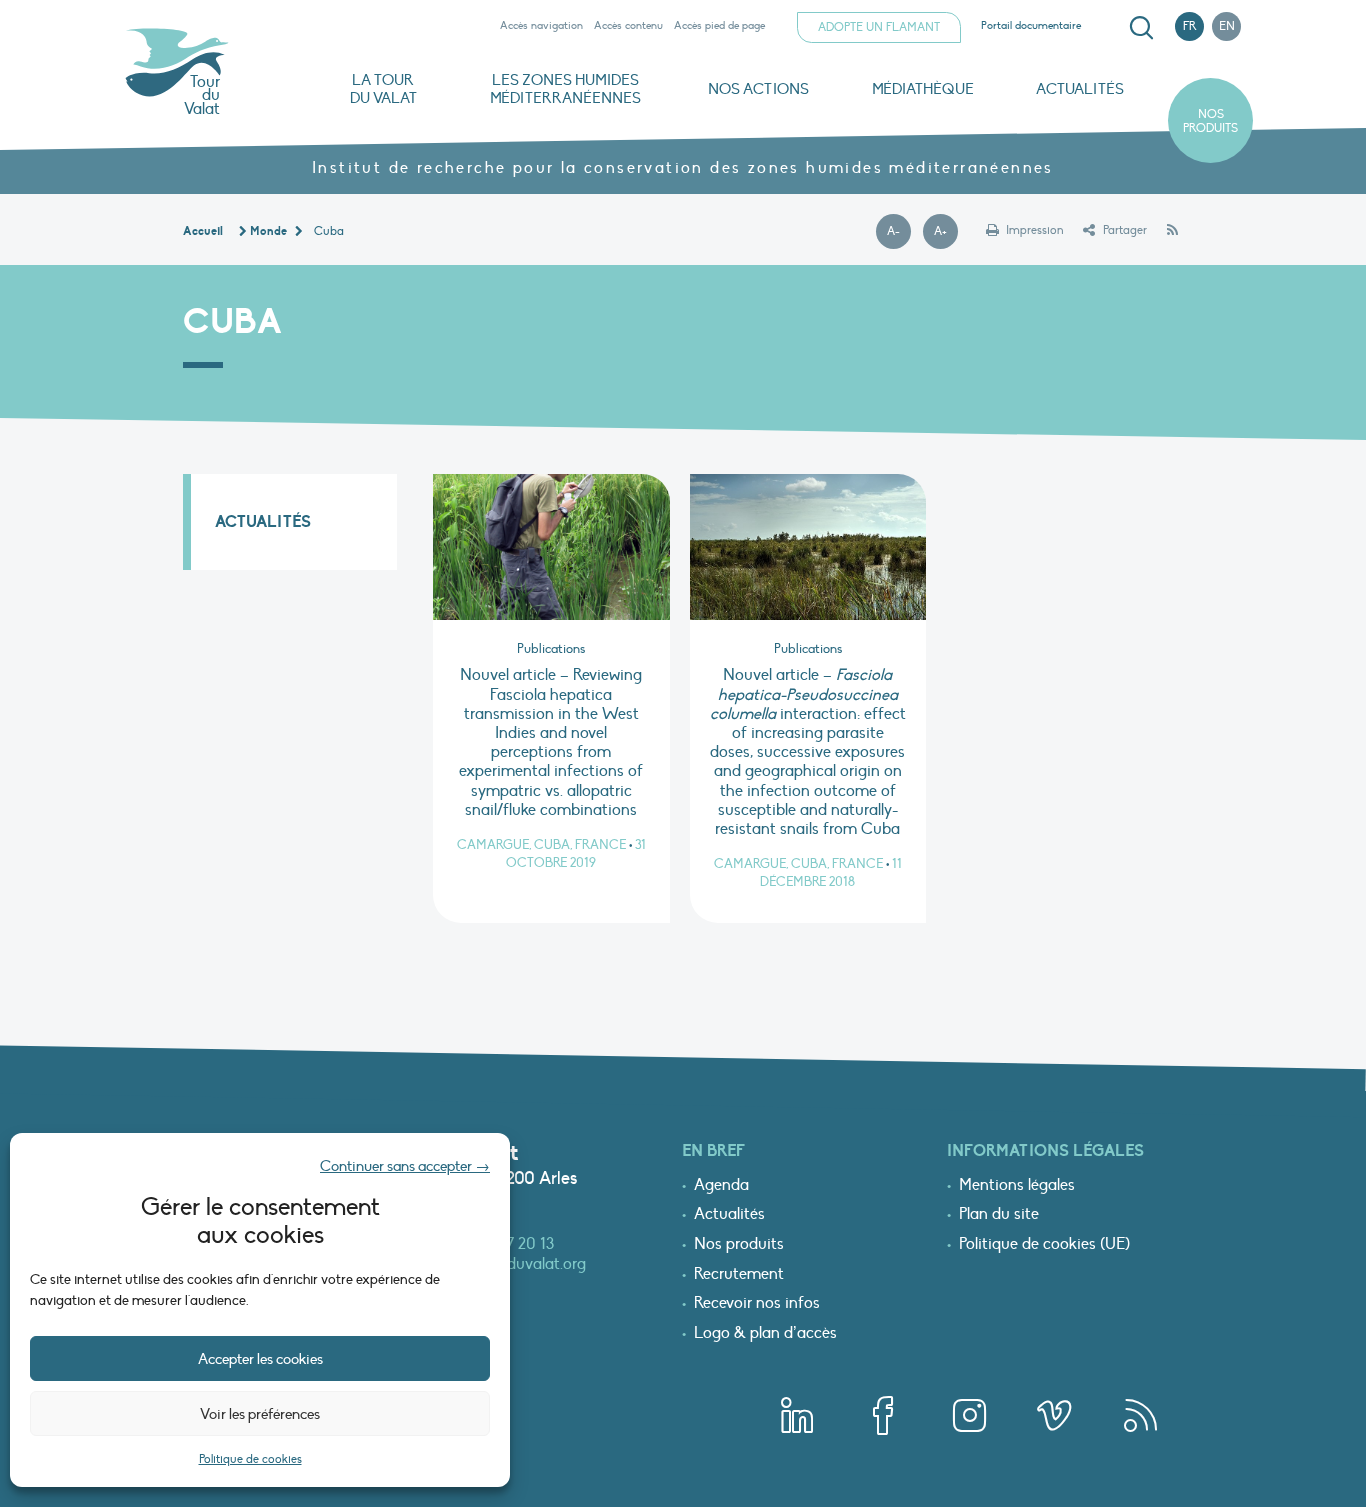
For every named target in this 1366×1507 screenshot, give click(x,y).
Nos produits (1210, 121)
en (1227, 26)
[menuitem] (1138, 28)
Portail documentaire (1031, 25)
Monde (268, 231)
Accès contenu (628, 25)
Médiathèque (923, 89)
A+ (946, 232)
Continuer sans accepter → (405, 1166)
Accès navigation (541, 25)
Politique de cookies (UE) (1044, 1245)
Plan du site (999, 1215)
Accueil (203, 231)
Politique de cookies (250, 1459)
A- (899, 232)
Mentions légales (1017, 1186)
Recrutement (739, 1275)
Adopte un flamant (879, 27)
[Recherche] (1141, 28)
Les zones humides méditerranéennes (565, 89)
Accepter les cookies (260, 1359)
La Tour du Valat (383, 89)
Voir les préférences (260, 1414)
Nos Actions (758, 89)
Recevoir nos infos (757, 1304)
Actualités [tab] (263, 522)
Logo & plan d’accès (765, 1334)
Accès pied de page (719, 25)
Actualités (1080, 89)
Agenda (721, 1186)
